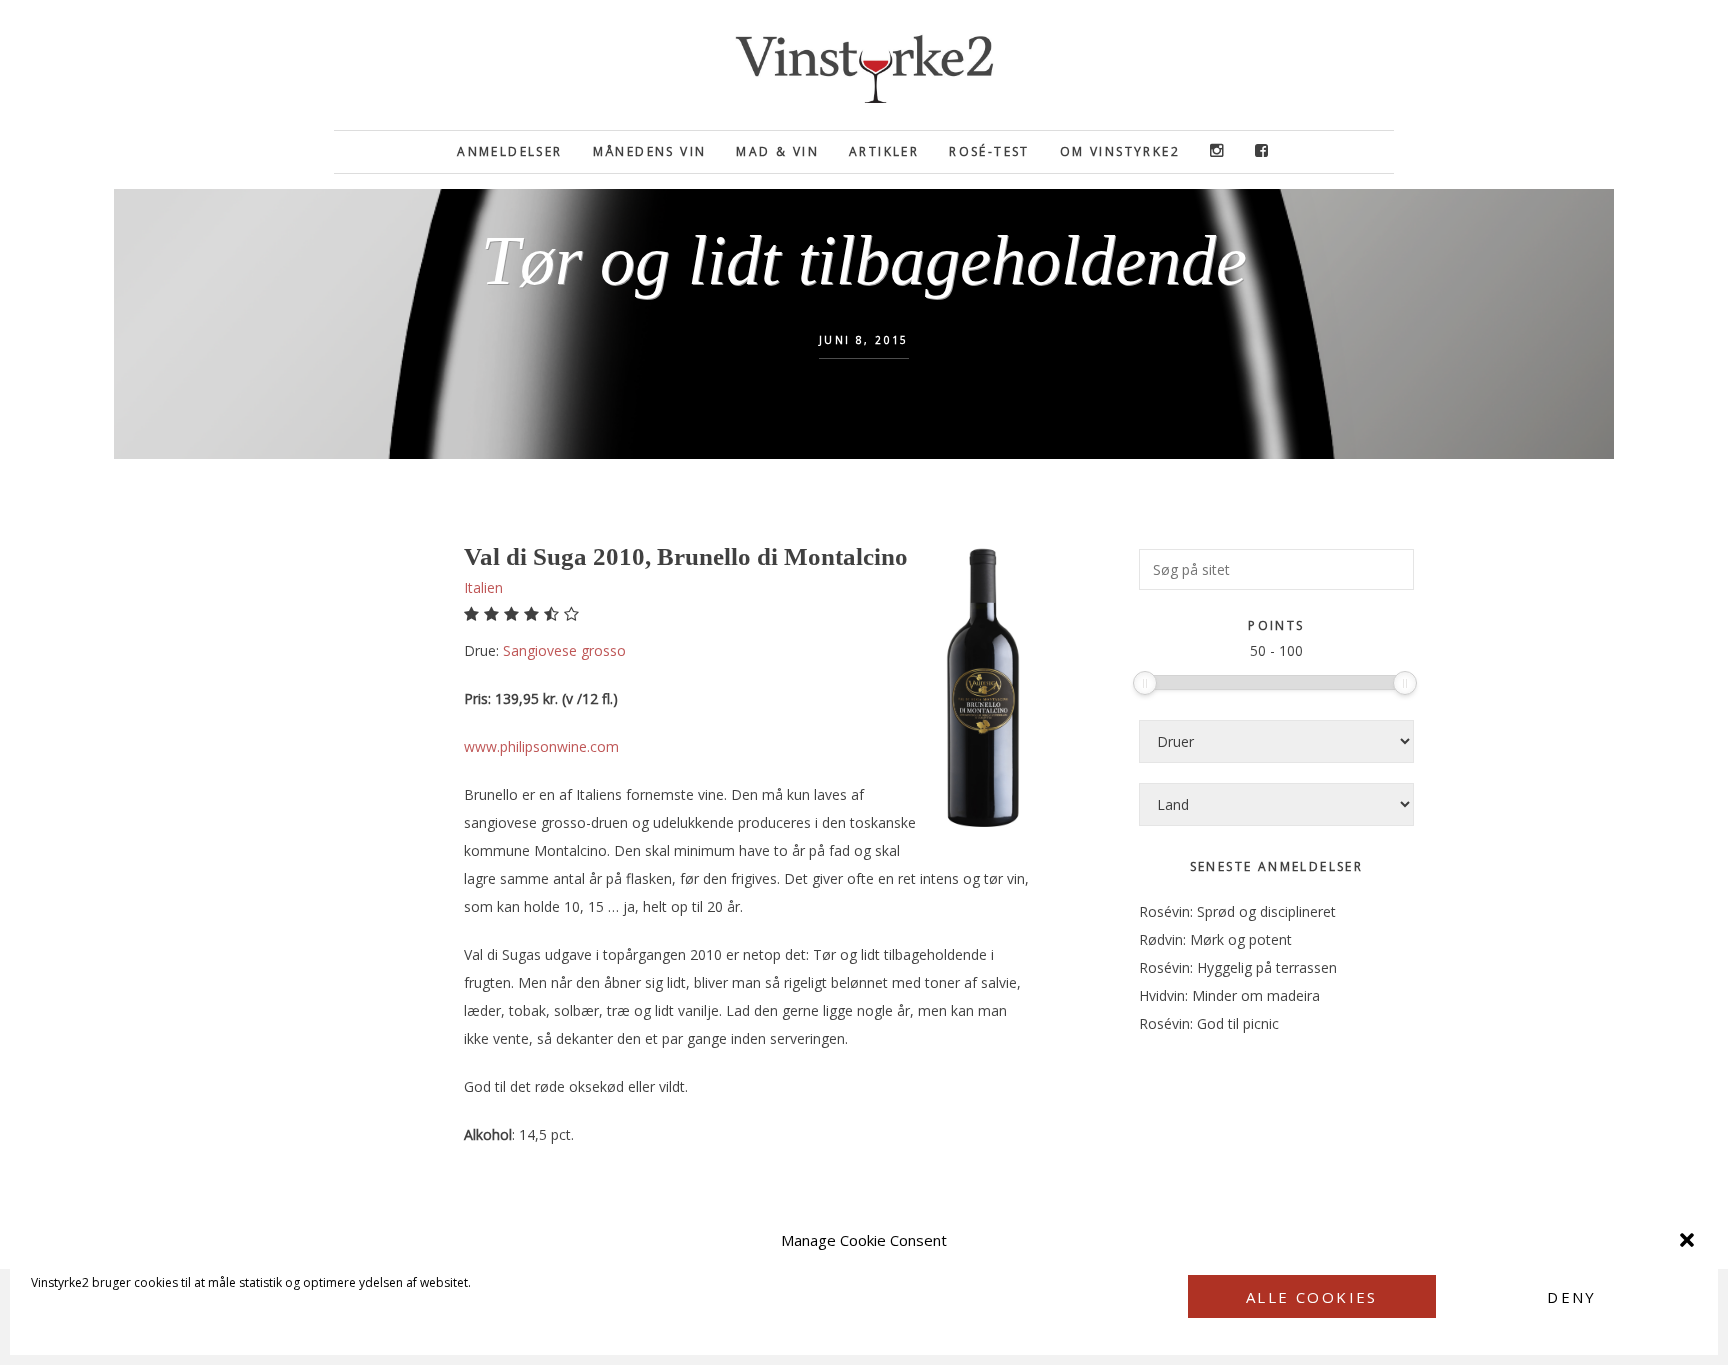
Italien (483, 587)
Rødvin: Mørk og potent (1215, 939)
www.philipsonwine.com (541, 746)
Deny (1572, 1297)
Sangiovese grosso (564, 650)
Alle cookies (1312, 1297)
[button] (1687, 1240)
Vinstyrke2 (864, 65)
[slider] (1145, 683)
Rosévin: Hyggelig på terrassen (1238, 967)
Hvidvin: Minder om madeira (1229, 995)
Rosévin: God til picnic (1209, 1023)
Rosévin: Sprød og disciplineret (1237, 911)
